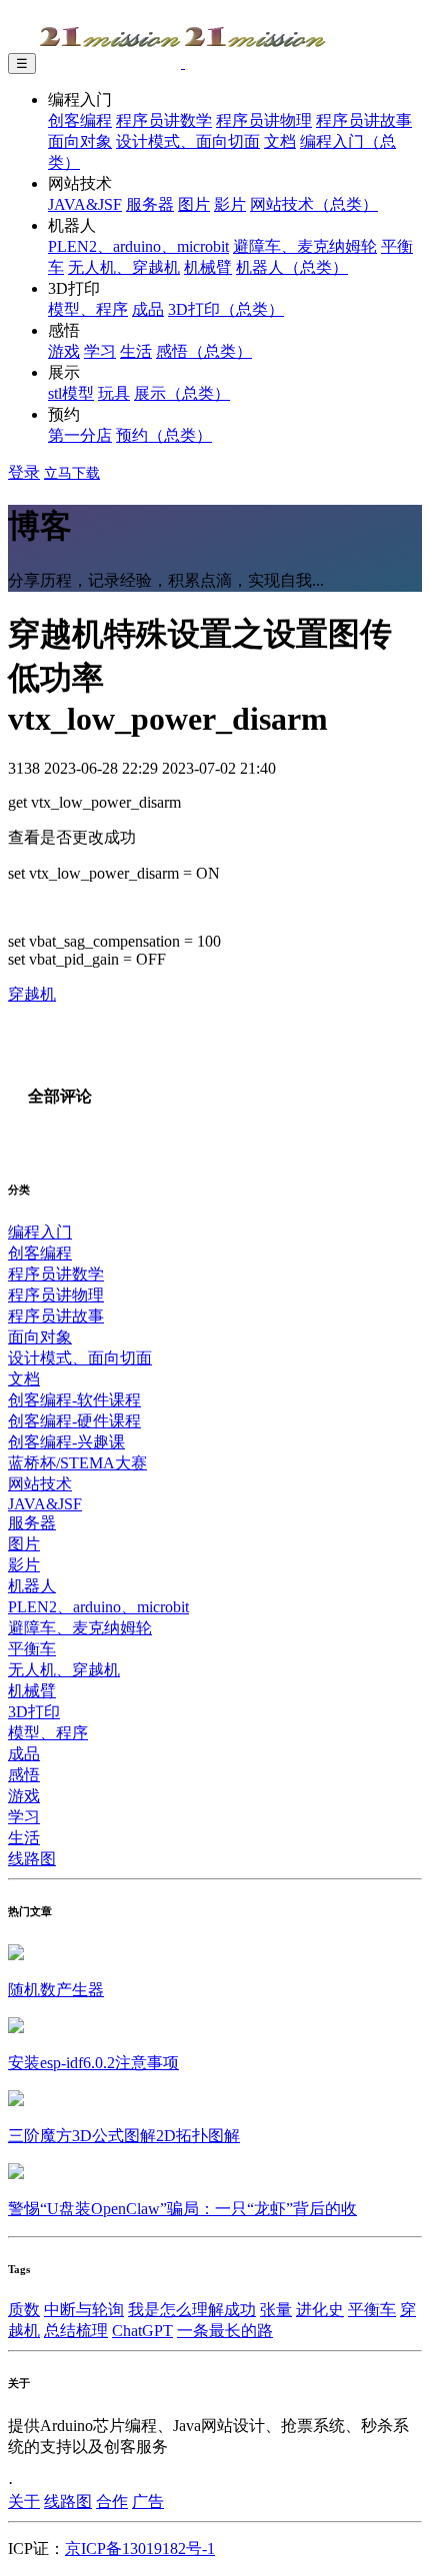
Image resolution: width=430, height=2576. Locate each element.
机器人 (32, 1586)
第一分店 (80, 435)
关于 (24, 2502)
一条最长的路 (225, 2331)
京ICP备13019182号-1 (140, 2549)
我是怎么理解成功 (192, 2310)
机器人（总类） (292, 267)
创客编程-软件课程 (74, 1400)
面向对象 (80, 141)
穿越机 (32, 994)
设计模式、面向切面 (188, 141)
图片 (194, 204)
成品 (148, 309)
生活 (136, 351)
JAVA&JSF (85, 204)
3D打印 (34, 1712)
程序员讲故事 (364, 120)
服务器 (150, 204)
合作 (112, 2502)
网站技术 (40, 1484)
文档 (280, 141)
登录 (24, 472)
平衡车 (32, 1649)
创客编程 (80, 120)
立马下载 (72, 473)
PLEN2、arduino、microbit (138, 246)
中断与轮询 (84, 2310)
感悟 (24, 1775)
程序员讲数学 (164, 120)
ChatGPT (142, 2331)
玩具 (114, 393)
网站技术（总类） (314, 204)
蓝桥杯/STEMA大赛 (77, 1463)
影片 (230, 204)
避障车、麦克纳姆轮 (305, 246)
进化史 (320, 2310)
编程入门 (40, 1232)
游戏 (64, 351)
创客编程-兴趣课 (66, 1442)
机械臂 (208, 267)
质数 (24, 2310)
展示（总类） (182, 393)
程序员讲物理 (264, 120)
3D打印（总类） (226, 309)
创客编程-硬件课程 (74, 1421)
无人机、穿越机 (124, 267)
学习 (100, 351)
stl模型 (71, 393)
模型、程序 (88, 309)
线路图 (32, 1859)
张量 (276, 2310)
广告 (148, 2502)
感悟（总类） (204, 351)
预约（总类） (164, 435)
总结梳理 (76, 2331)
